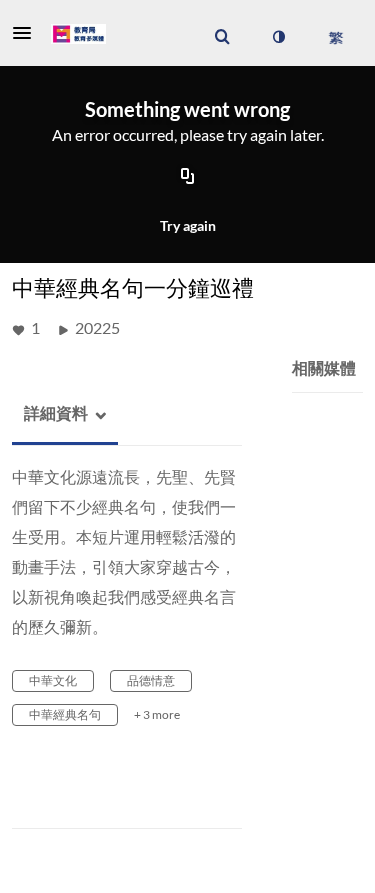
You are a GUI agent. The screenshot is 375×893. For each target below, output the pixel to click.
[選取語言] (335, 37)
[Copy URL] (188, 178)
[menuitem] (222, 37)
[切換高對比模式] (278, 37)
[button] (28, 33)
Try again (188, 225)
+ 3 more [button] (157, 714)
